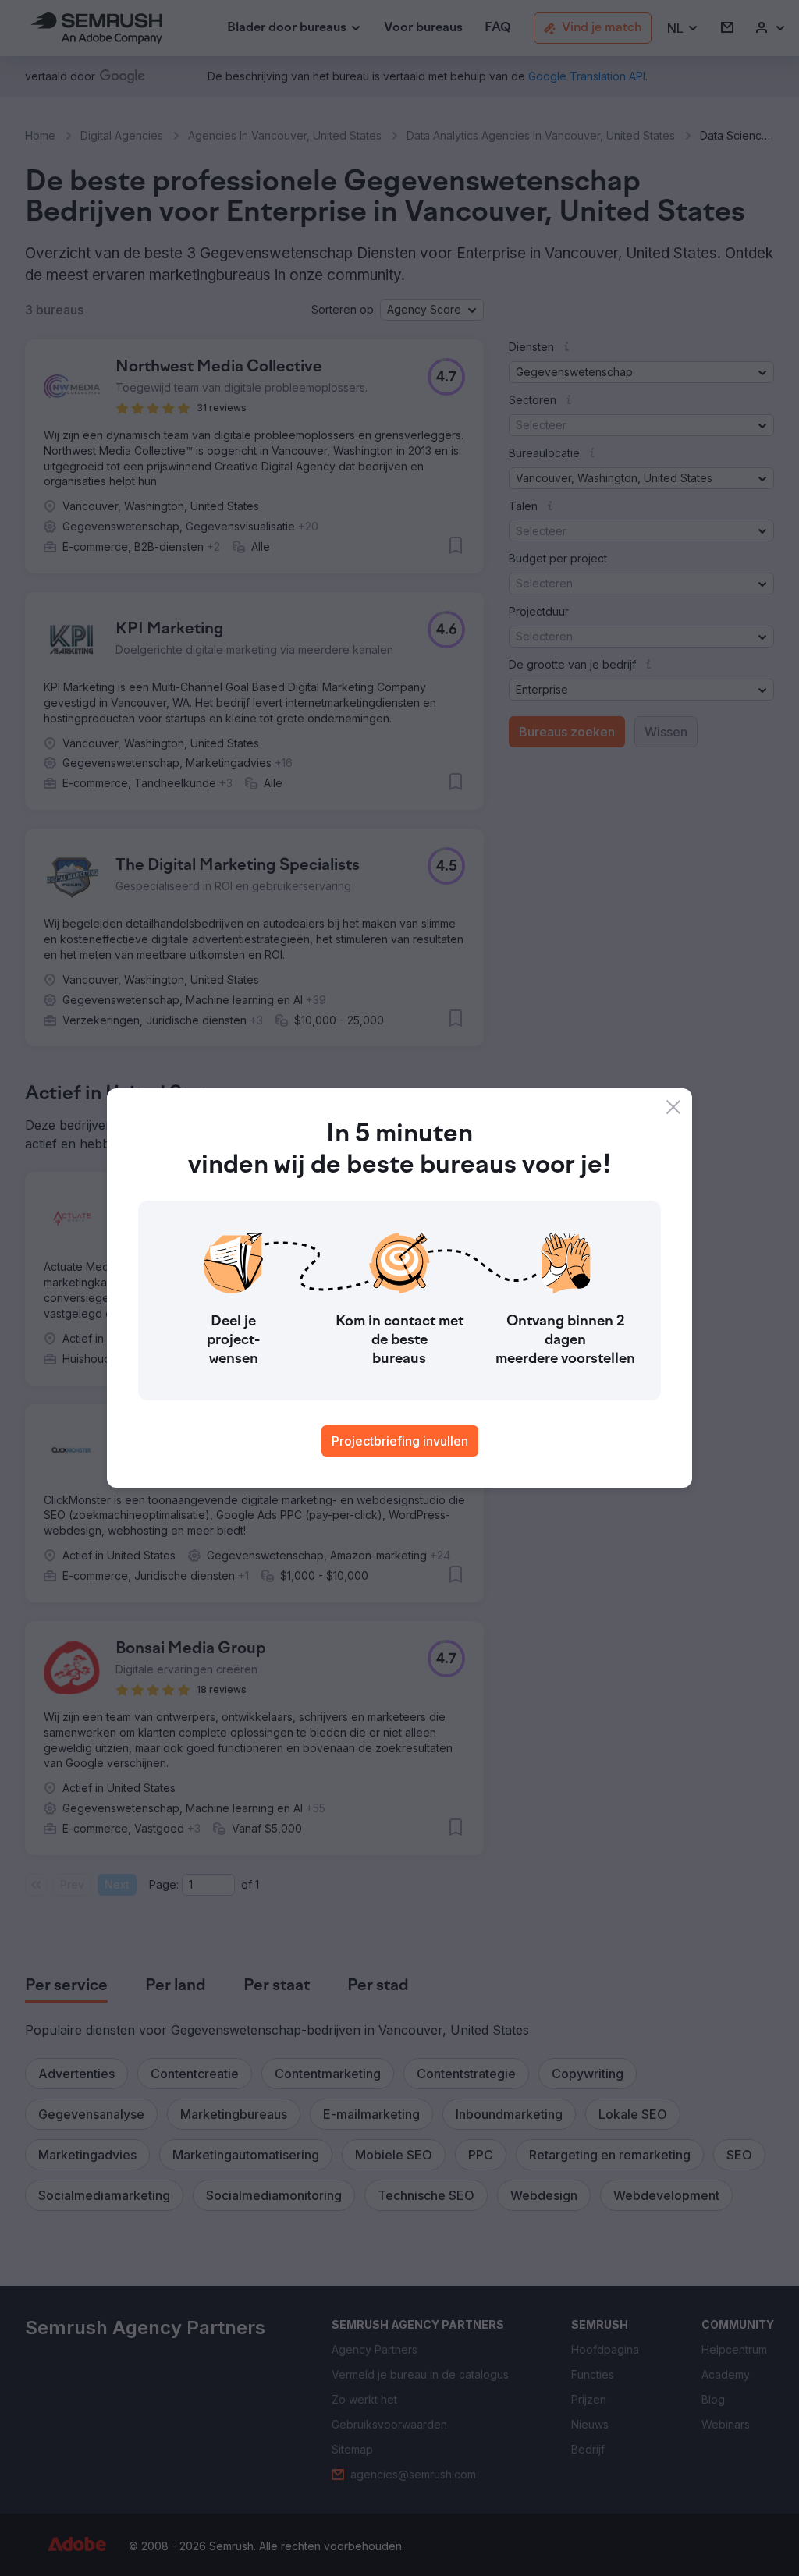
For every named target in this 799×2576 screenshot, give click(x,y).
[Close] (673, 1107)
